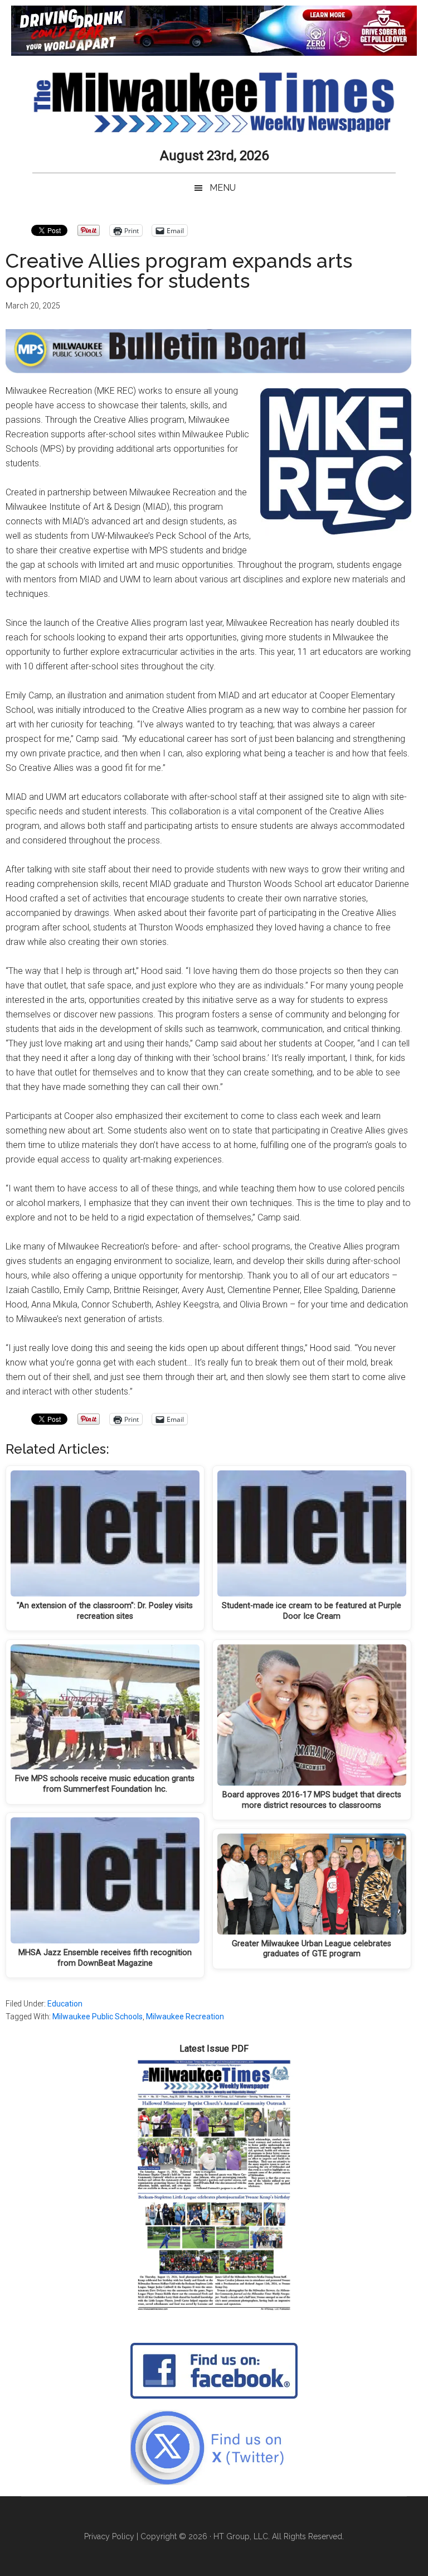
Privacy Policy (109, 2536)
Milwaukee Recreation (185, 2017)
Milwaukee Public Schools (98, 2017)
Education (65, 2004)
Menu (223, 188)
